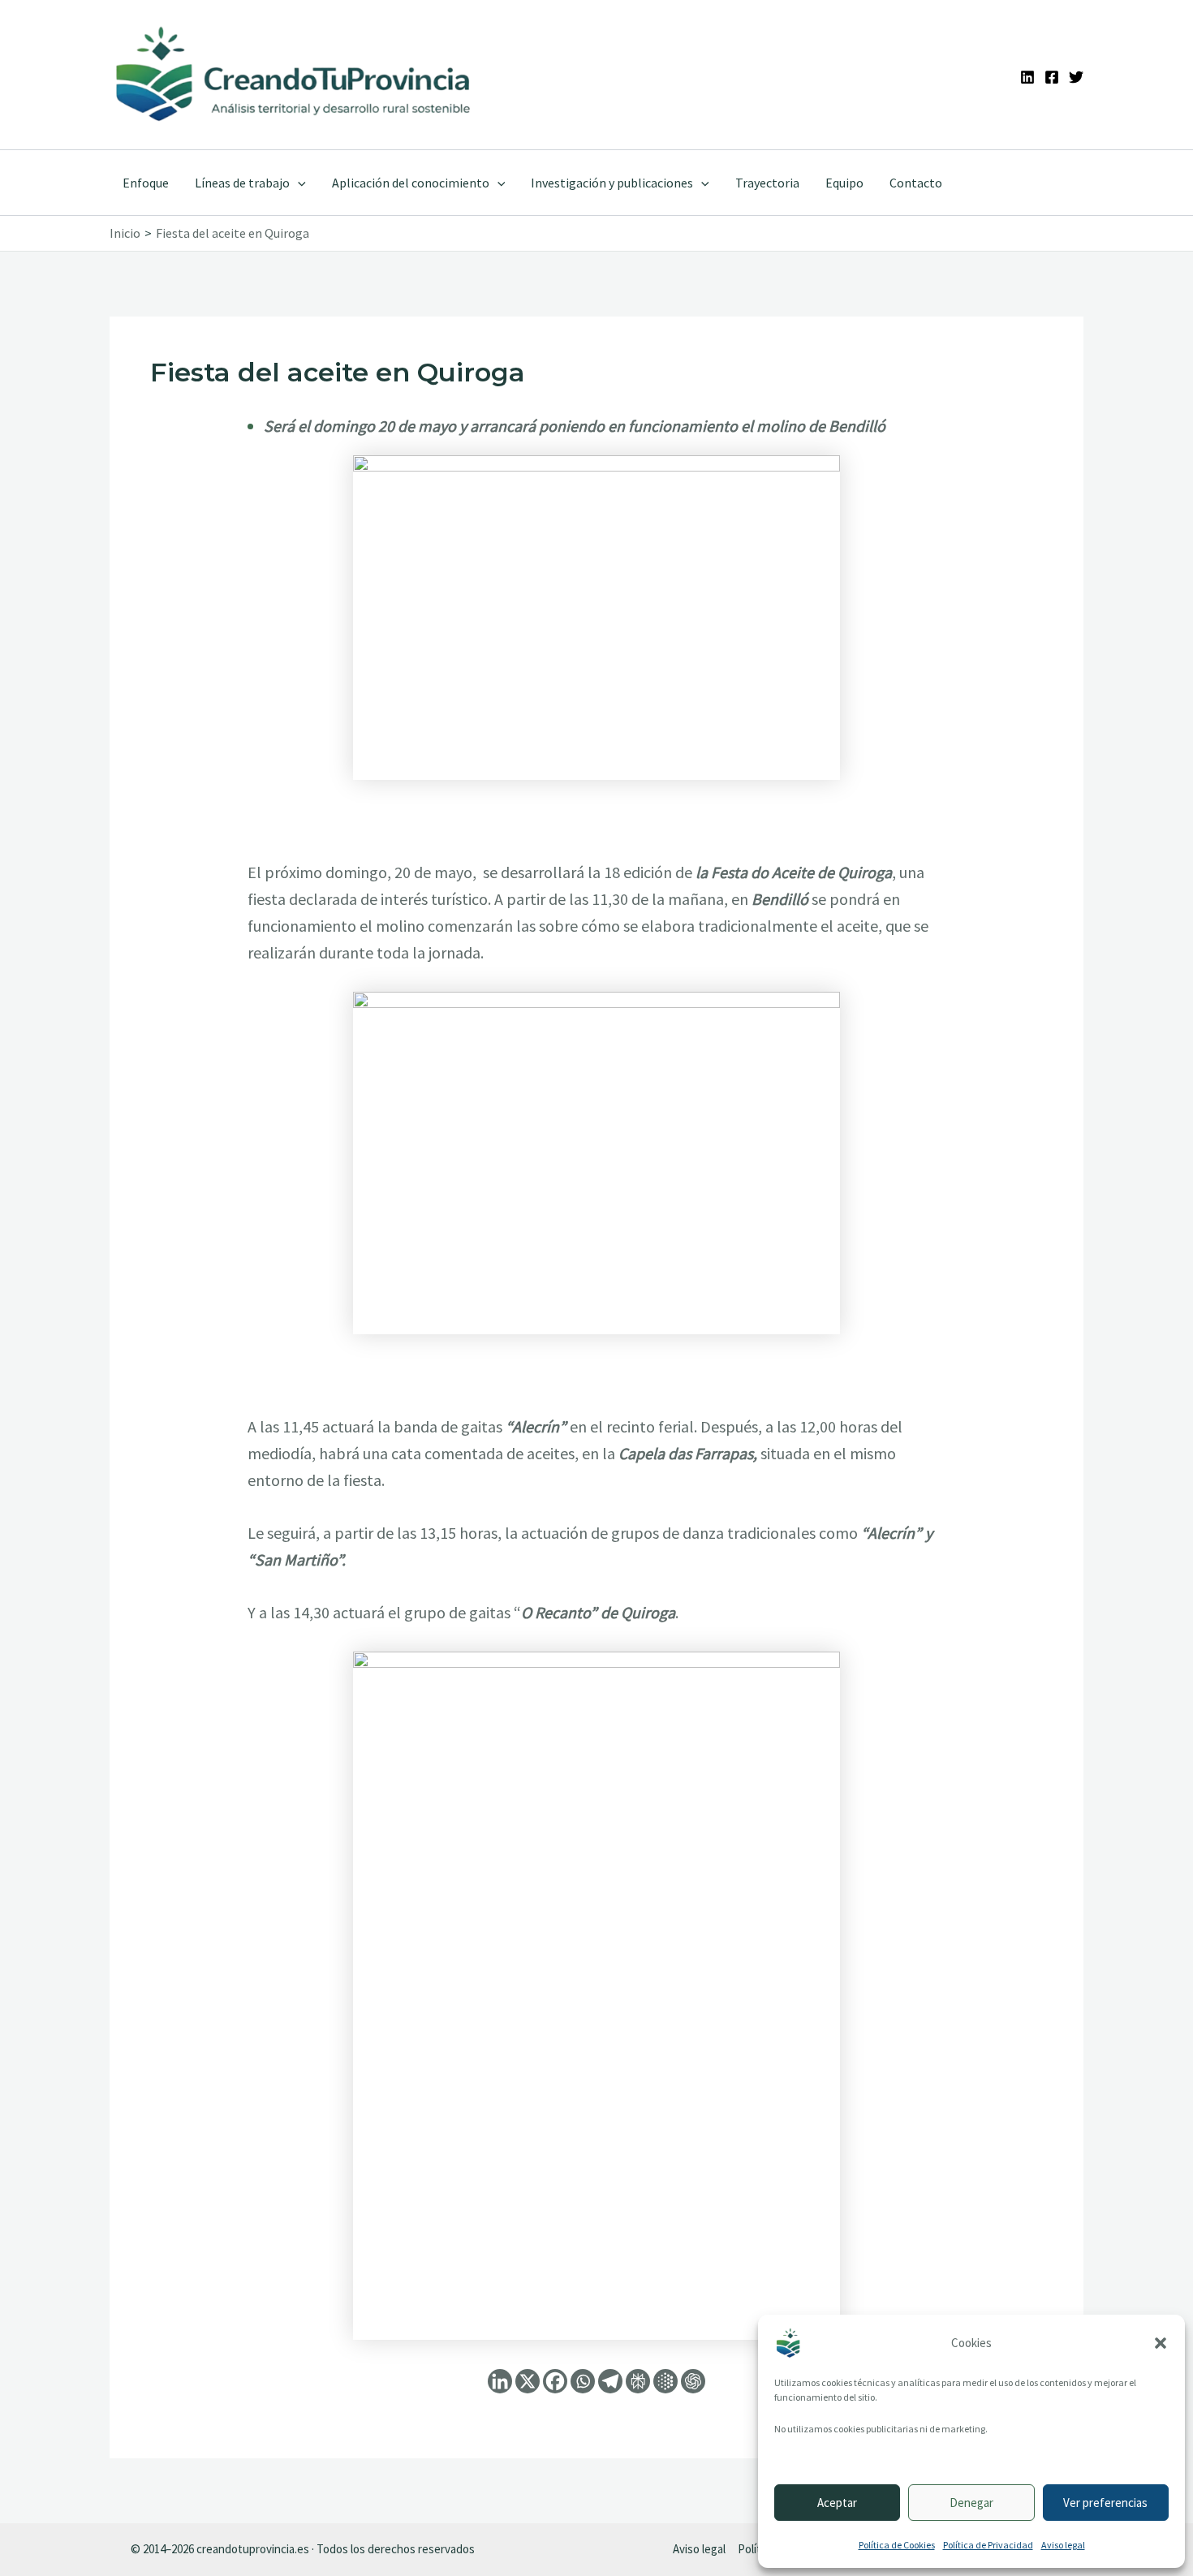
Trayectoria (767, 183)
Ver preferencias (1105, 2503)
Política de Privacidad (988, 2545)
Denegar (971, 2503)
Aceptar (837, 2503)
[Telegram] (610, 2381)
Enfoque (146, 183)
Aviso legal (1063, 2545)
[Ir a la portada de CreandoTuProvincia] (294, 75)
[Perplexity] (638, 2381)
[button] (1161, 2343)
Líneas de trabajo (242, 183)
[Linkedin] (1027, 77)
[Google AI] (665, 2381)
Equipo (844, 183)
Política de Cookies (897, 2545)
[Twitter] (1076, 77)
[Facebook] (1052, 77)
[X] (528, 2381)
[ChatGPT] (693, 2381)
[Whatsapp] (583, 2381)
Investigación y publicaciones (612, 183)
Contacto (916, 183)
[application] (298, 183)
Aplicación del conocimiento (411, 183)
